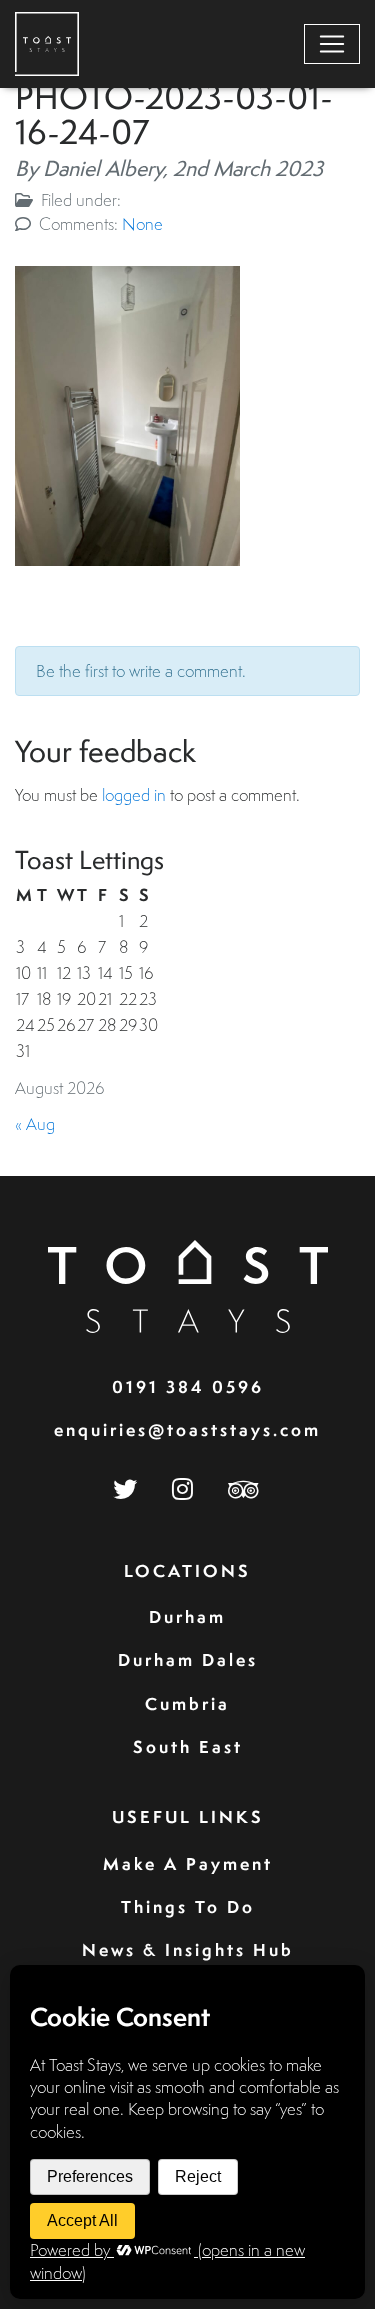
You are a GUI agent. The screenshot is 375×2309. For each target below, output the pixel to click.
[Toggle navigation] (332, 44)
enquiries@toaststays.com (187, 1429)
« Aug (35, 1123)
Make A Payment (188, 1863)
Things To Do (188, 1906)
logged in (134, 794)
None (142, 223)
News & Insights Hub (188, 1949)
